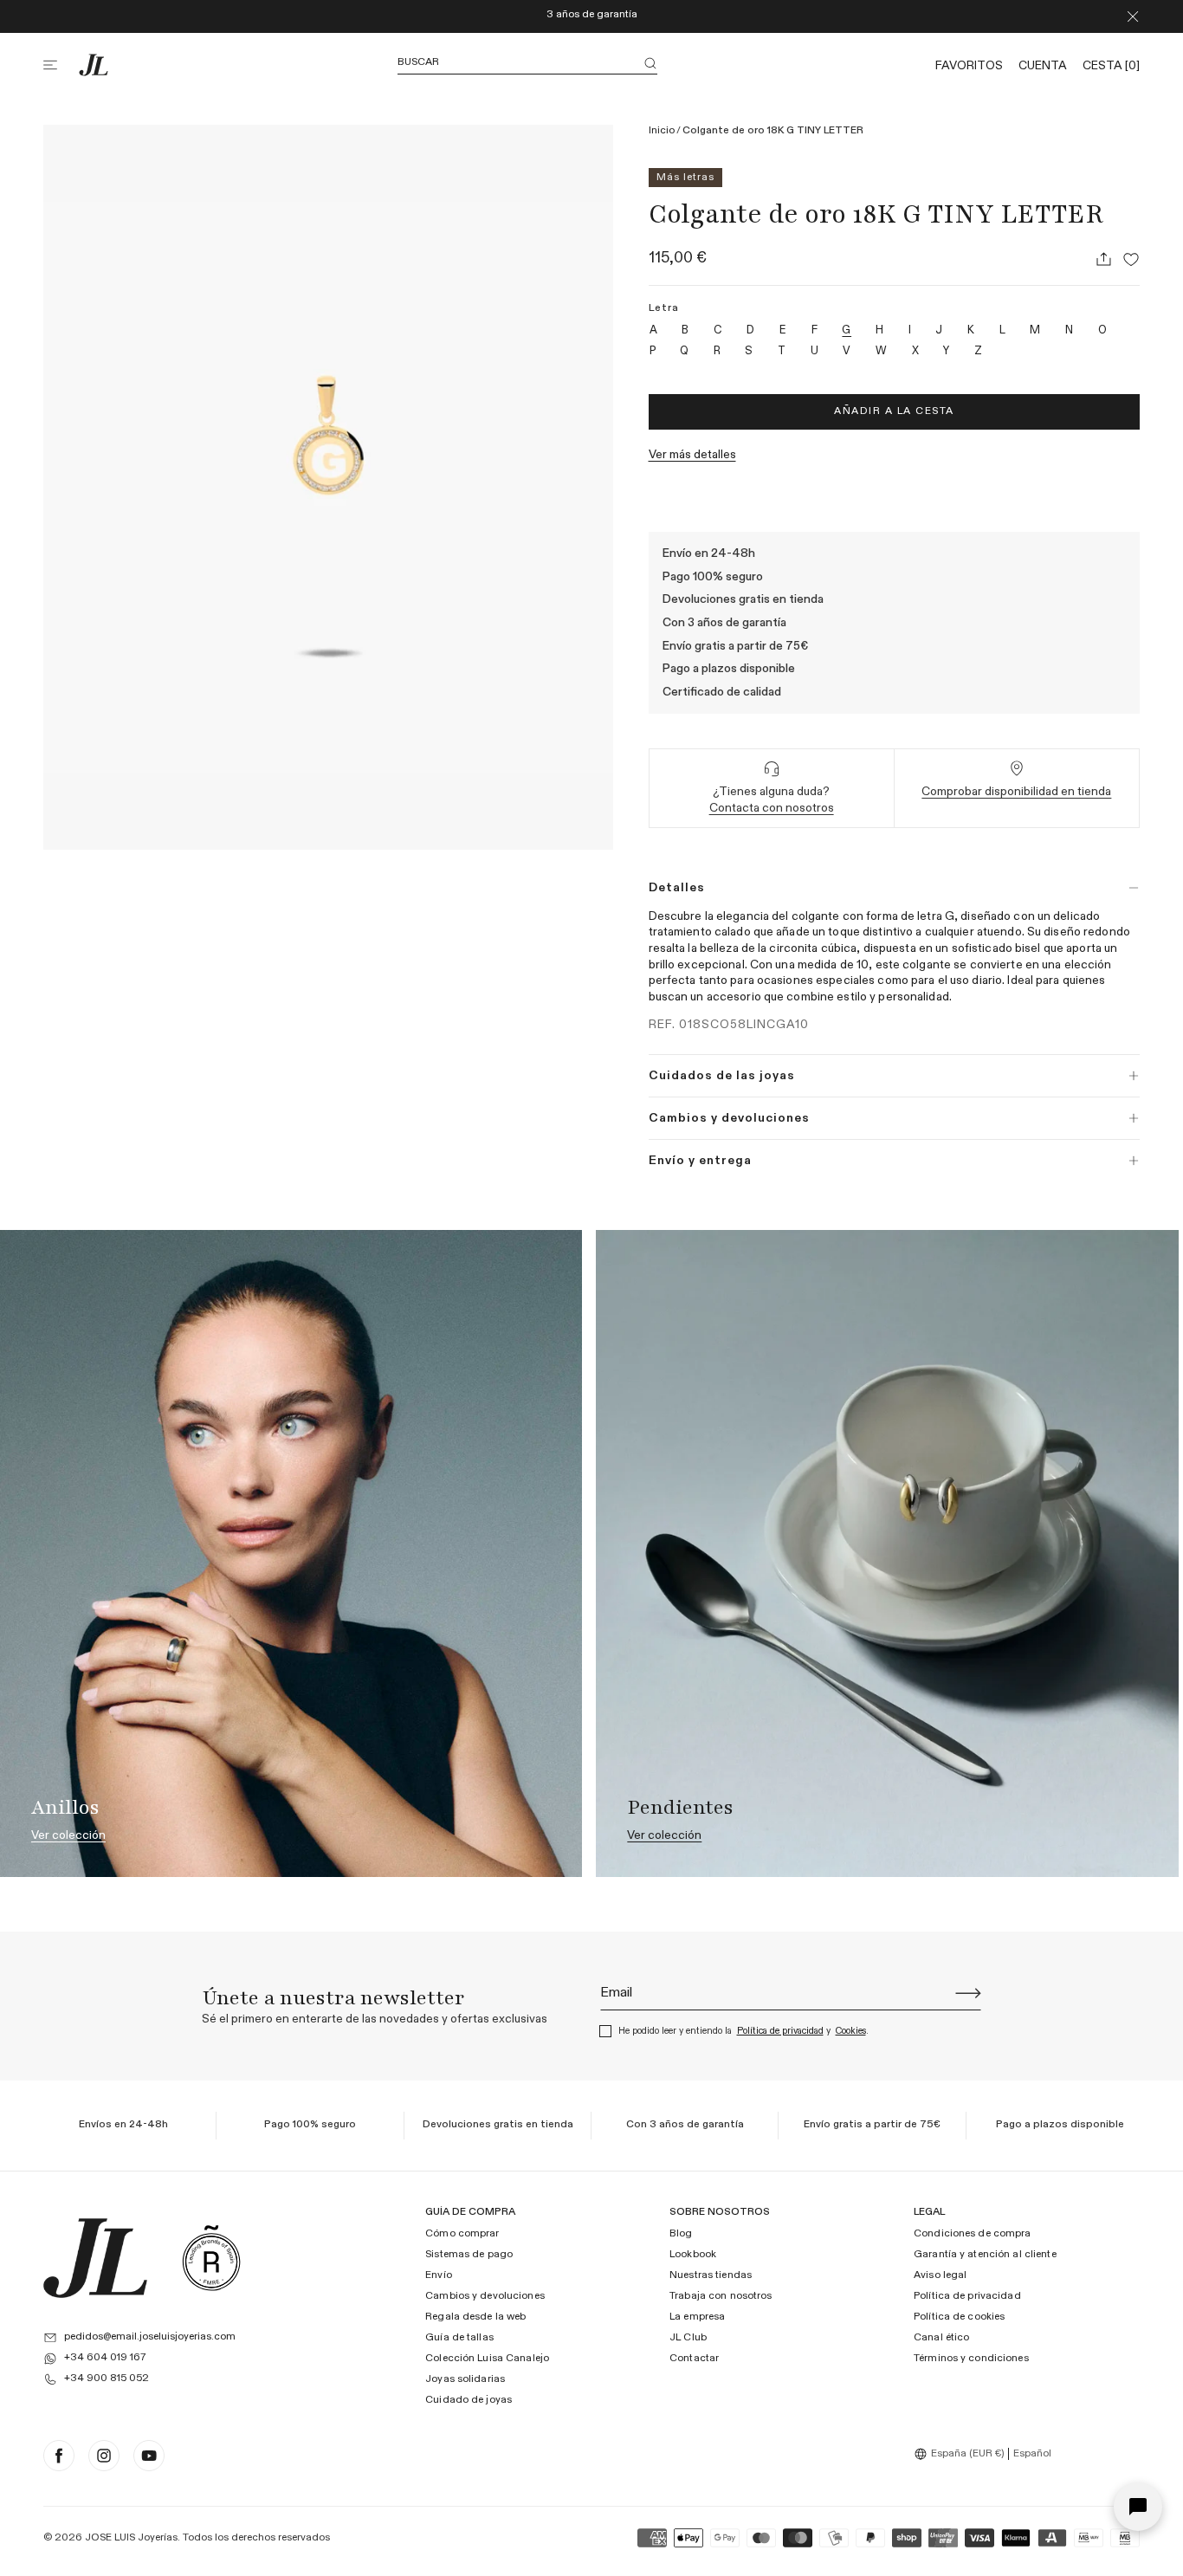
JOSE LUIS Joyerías (131, 2538)
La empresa (697, 2317)
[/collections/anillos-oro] (291, 1553)
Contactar (694, 2359)
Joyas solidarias (465, 2379)
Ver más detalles (692, 455)
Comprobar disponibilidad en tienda (1016, 792)
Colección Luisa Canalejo (487, 2359)
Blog (681, 2234)
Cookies (851, 2031)
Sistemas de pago (469, 2255)
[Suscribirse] (968, 1993)
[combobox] (961, 2454)
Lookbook (693, 2255)
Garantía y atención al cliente (985, 2255)
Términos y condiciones (971, 2359)
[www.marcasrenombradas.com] (211, 2258)
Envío (439, 2275)
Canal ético (941, 2338)
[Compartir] (1103, 259)
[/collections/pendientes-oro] (887, 1553)
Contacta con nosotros (772, 808)
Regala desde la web (475, 2317)
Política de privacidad (780, 2031)
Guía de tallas (459, 2338)
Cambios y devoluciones (485, 2296)
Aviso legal (940, 2275)
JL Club (688, 2338)
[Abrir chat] (1138, 2507)
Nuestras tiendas (711, 2275)
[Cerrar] (1133, 16)
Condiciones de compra (973, 2234)
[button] (61, 65)
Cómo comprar (462, 2234)
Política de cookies (959, 2317)
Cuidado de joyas (469, 2400)
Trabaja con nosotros (721, 2296)
